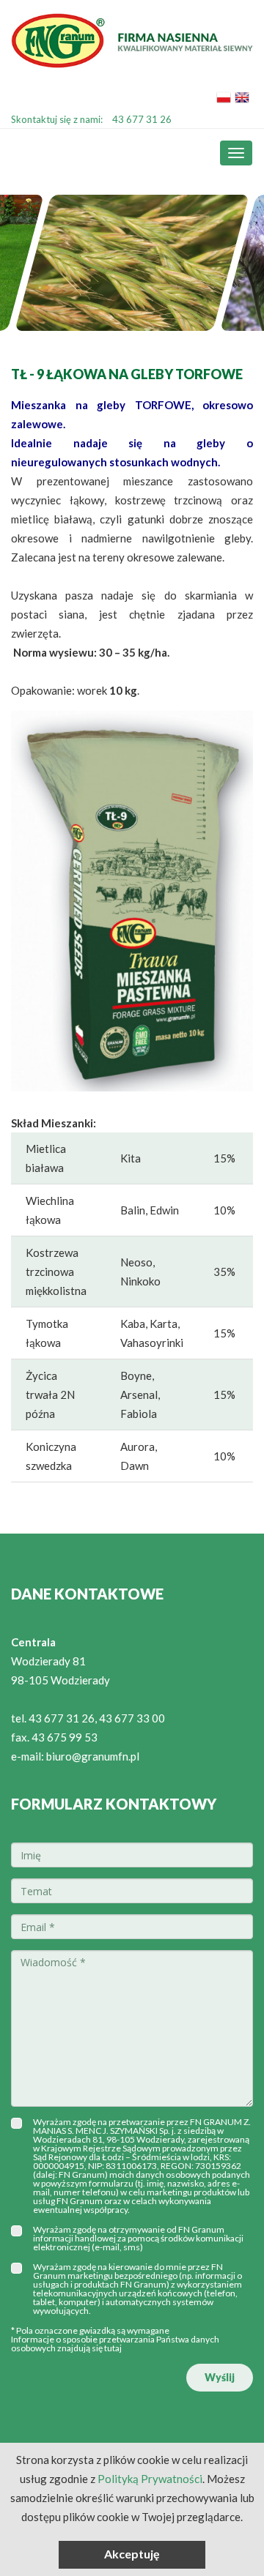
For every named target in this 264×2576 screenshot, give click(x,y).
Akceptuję (132, 2554)
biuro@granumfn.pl (93, 1756)
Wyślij (220, 2377)
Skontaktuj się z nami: (91, 119)
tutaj (113, 2348)
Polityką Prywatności (150, 2479)
